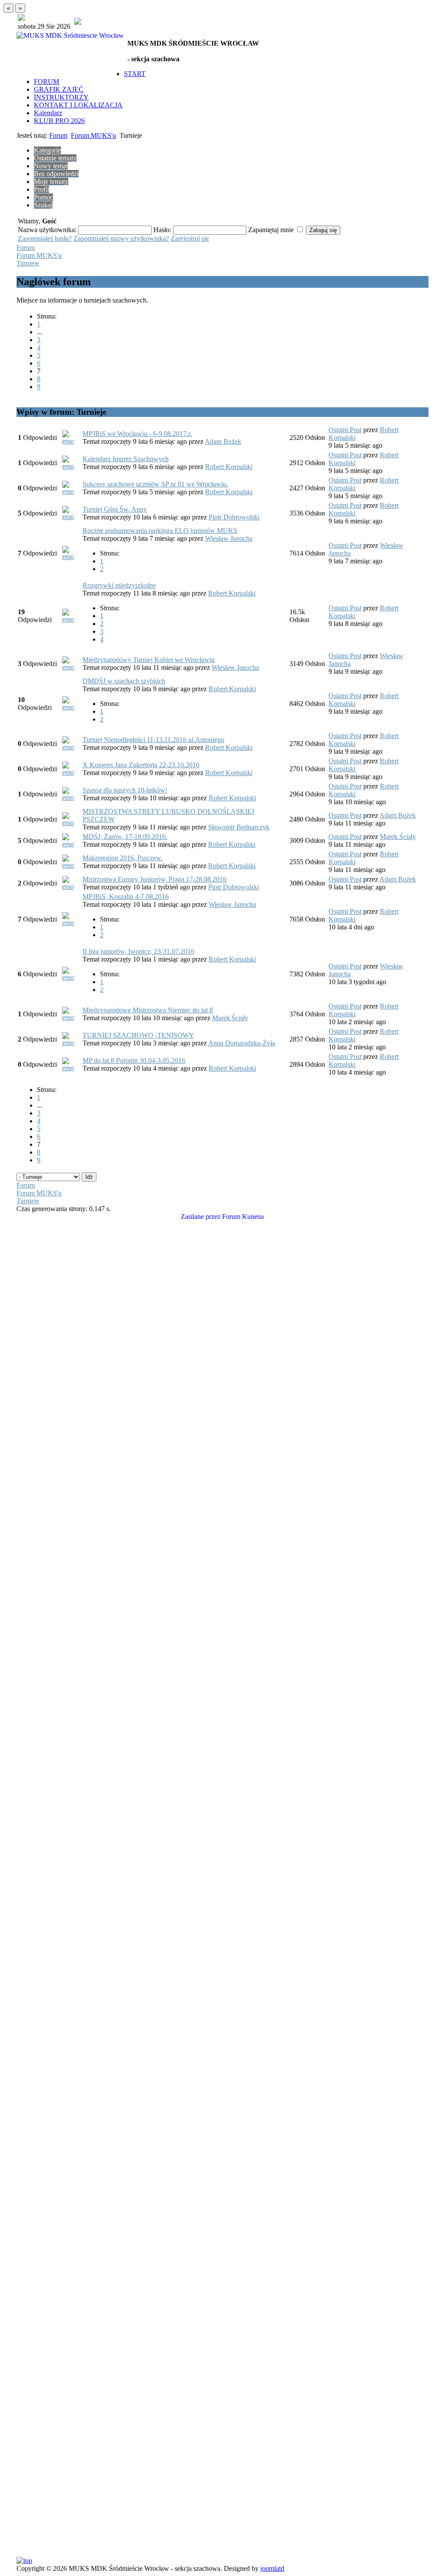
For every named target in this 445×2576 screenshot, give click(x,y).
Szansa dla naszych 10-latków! (125, 790)
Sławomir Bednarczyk (239, 827)
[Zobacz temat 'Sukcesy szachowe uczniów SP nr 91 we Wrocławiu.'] (71, 491)
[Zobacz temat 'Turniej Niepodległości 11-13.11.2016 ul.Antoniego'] (71, 747)
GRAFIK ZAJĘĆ (59, 89)
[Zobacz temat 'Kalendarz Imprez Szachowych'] (71, 466)
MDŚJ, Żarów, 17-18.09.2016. (125, 837)
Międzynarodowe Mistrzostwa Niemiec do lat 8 (148, 1010)
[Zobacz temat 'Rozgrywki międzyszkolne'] (71, 619)
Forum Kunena (243, 1216)
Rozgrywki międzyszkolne (119, 585)
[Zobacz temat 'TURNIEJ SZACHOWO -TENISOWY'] (71, 1043)
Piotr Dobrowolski (234, 517)
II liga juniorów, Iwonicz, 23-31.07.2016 (138, 951)
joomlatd (272, 2568)
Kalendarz (48, 113)
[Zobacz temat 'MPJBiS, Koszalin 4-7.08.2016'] (71, 923)
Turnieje (28, 263)
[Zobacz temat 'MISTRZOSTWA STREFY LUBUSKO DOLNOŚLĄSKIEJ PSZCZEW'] (71, 823)
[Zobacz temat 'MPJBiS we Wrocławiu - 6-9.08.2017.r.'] (71, 441)
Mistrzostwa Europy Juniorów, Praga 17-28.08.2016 (154, 879)
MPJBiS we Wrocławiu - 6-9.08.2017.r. (137, 434)
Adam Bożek (223, 441)
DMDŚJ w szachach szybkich (124, 681)
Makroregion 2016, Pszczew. (123, 858)
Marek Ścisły (398, 837)
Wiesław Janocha (229, 538)
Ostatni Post (345, 430)
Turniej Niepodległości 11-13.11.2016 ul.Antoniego (153, 740)
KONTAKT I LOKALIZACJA (78, 105)
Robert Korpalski (229, 467)
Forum (58, 135)
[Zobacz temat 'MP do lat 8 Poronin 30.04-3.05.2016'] (71, 1068)
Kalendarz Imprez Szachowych (126, 459)
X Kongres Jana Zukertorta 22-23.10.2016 (141, 765)
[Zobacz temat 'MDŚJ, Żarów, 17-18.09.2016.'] (71, 844)
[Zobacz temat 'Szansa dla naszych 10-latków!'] (71, 797)
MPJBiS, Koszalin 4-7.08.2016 (126, 897)
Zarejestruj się (190, 238)
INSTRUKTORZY (61, 97)
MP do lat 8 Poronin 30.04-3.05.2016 (134, 1060)
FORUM (46, 82)
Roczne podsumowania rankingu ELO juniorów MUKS (160, 531)
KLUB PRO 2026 (59, 121)
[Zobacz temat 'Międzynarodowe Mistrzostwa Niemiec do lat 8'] (71, 1017)
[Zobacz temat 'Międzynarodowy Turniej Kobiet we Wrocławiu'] (71, 667)
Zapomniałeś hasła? (45, 238)
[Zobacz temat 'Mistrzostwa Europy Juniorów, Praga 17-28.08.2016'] (71, 887)
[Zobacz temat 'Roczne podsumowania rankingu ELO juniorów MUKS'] (71, 557)
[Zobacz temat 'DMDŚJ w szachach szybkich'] (71, 707)
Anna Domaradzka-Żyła (242, 1043)
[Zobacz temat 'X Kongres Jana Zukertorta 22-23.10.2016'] (71, 772)
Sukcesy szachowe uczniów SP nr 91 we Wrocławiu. (155, 484)
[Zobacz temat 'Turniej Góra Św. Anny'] (71, 517)
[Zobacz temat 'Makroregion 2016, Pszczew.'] (71, 865)
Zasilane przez (201, 1216)
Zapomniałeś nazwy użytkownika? (121, 238)
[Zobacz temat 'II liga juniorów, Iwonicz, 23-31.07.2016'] (71, 977)
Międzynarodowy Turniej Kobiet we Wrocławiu (149, 660)
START (135, 74)
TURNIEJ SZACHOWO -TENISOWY (138, 1035)
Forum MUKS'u (93, 135)
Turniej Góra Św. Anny (115, 509)
